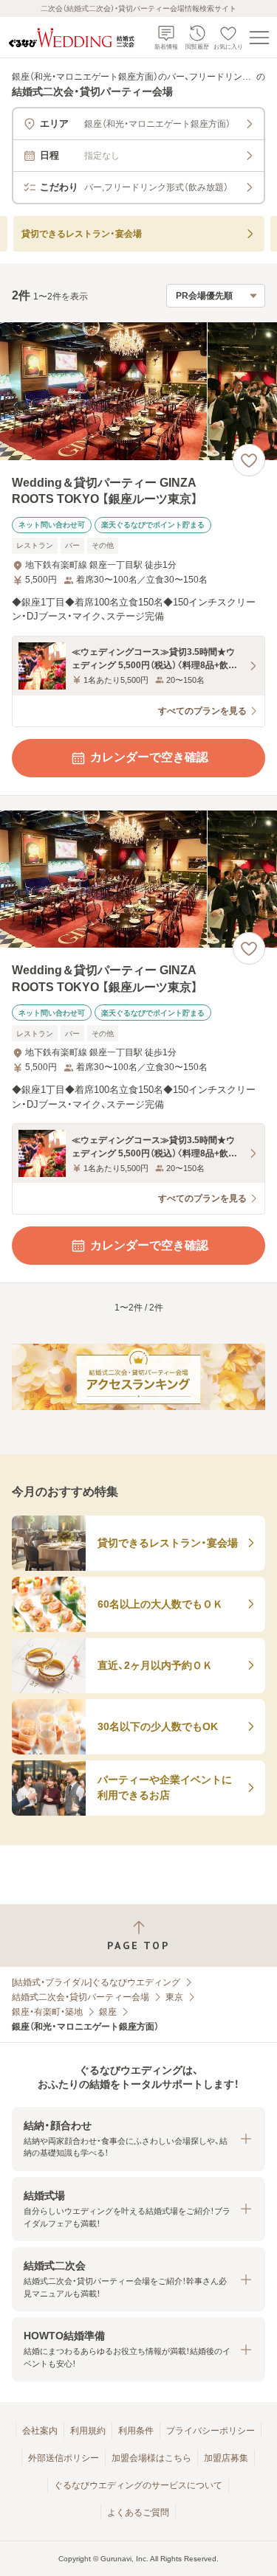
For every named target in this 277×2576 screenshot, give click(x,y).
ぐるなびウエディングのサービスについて (138, 2485)
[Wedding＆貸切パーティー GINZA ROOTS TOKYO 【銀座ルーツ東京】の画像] (138, 391)
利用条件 (136, 2431)
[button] (138, 2139)
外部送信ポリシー (64, 2458)
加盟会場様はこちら (151, 2458)
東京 (174, 1997)
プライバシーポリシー (211, 2431)
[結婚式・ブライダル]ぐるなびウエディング (96, 1982)
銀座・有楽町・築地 (47, 2012)
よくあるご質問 (138, 2513)
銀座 (108, 2012)
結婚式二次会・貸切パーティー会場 (81, 1997)
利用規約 (88, 2431)
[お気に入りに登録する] (249, 460)
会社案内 (40, 2431)
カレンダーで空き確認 (149, 757)
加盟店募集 (226, 2458)
